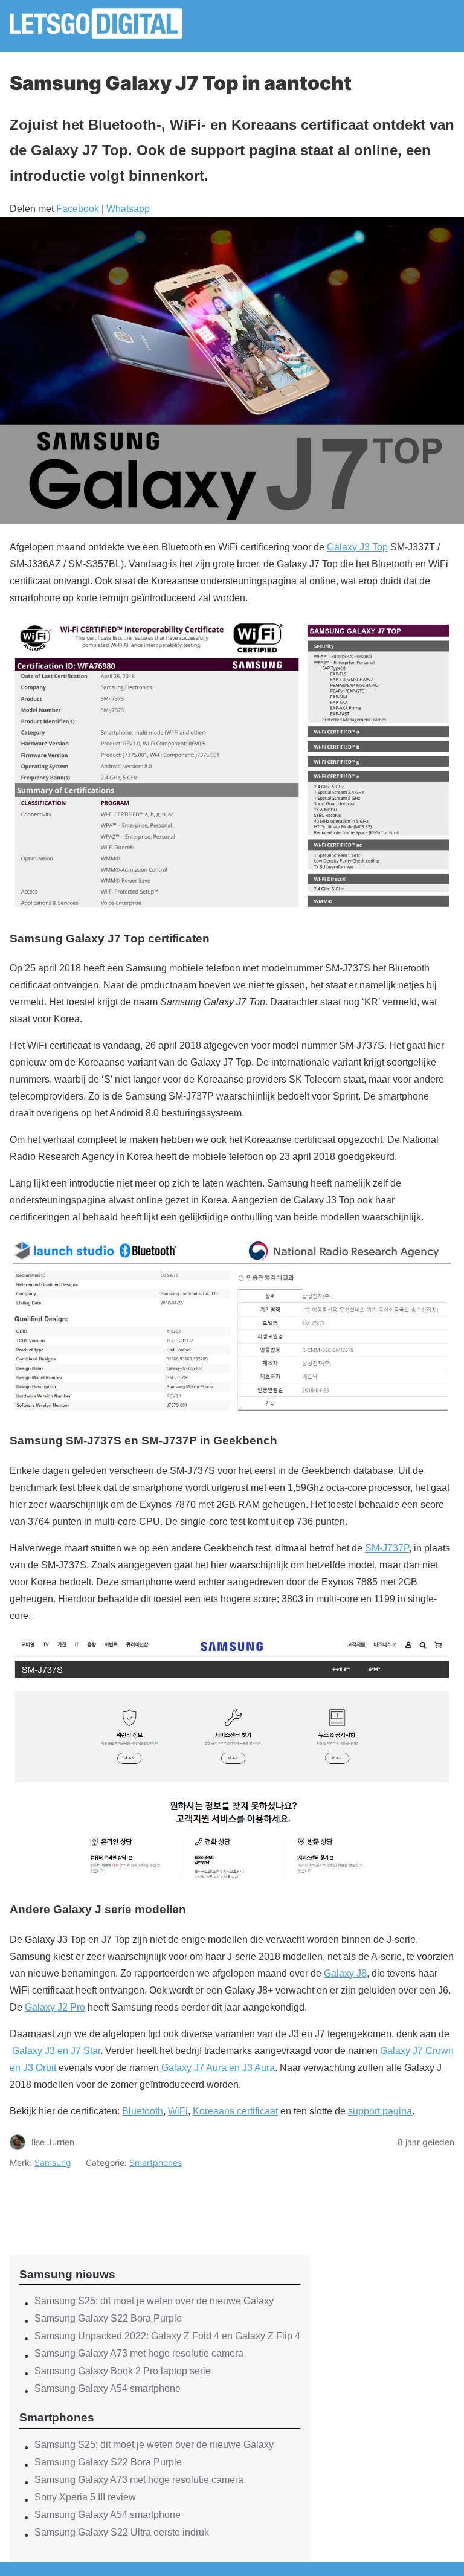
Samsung (53, 2162)
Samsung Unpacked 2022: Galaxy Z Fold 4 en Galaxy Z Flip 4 (167, 2336)
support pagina (380, 2111)
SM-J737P (387, 1548)
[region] (160, 2201)
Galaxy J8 (345, 1973)
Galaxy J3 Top (357, 547)
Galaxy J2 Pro (55, 2007)
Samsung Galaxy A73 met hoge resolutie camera (139, 2353)
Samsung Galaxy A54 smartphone (108, 2388)
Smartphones (156, 2162)
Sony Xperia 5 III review (85, 2497)
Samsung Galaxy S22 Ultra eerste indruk (122, 2532)
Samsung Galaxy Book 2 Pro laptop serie (123, 2371)
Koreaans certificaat (235, 2111)
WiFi (178, 2111)
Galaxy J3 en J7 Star (56, 2051)
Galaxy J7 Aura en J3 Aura (218, 2068)
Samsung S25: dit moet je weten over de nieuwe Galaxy (154, 2301)
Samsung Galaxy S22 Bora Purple (108, 2318)
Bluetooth (143, 2111)
